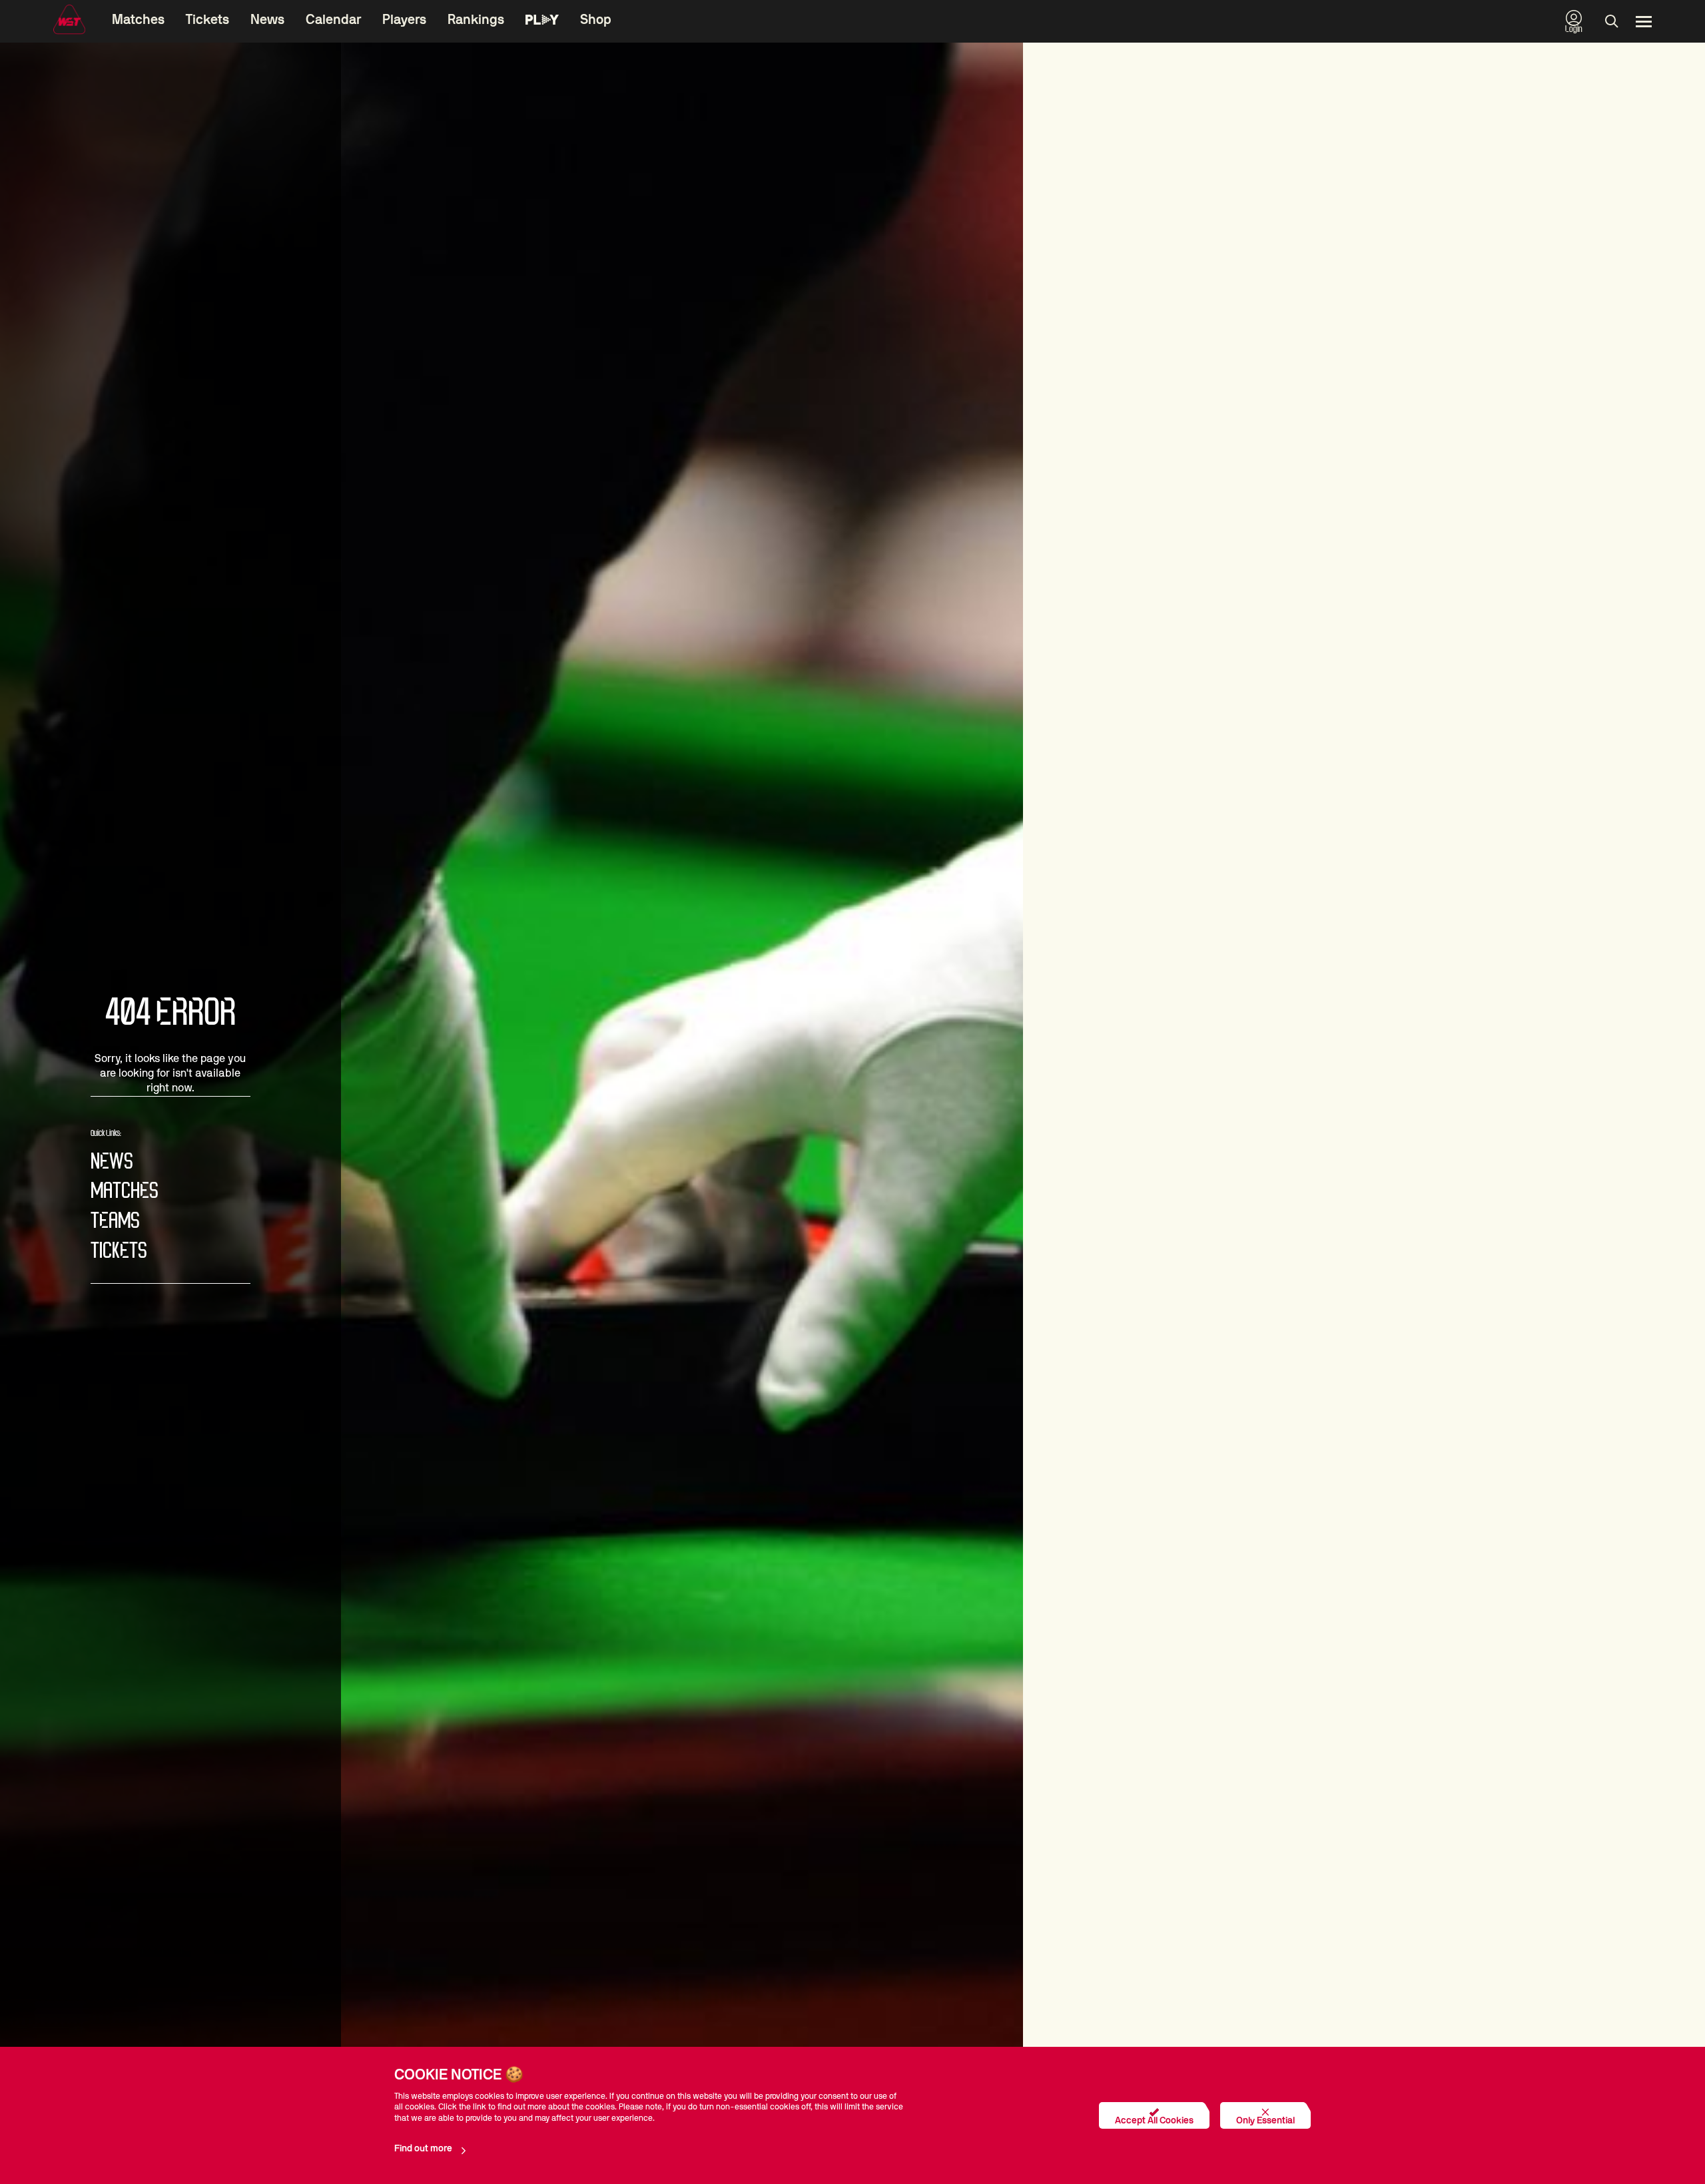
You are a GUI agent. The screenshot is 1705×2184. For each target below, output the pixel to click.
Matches (138, 20)
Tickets (207, 20)
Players (404, 20)
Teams (115, 1222)
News (267, 20)
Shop (596, 20)
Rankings (476, 20)
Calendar (333, 20)
